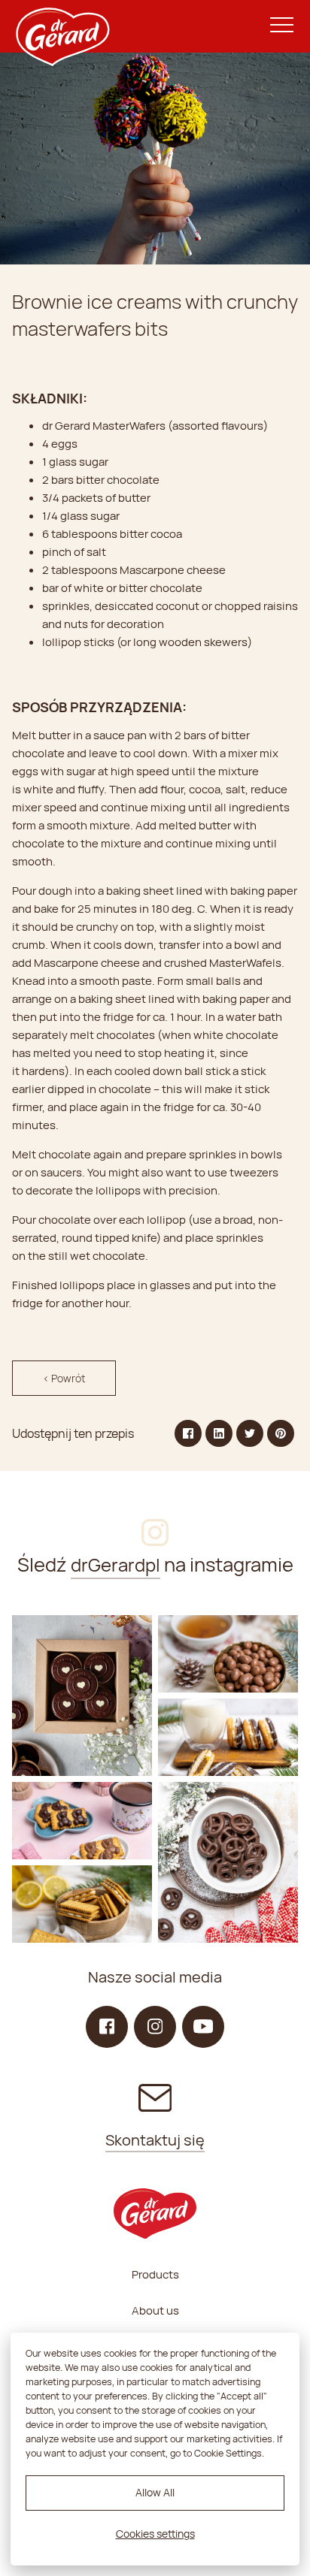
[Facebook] (107, 2027)
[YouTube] (203, 2027)
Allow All (155, 2492)
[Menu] (282, 26)
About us (155, 2310)
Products (155, 2274)
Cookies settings (155, 2534)
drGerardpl (115, 1564)
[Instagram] (82, 1696)
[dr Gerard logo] (62, 26)
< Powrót (64, 1378)
